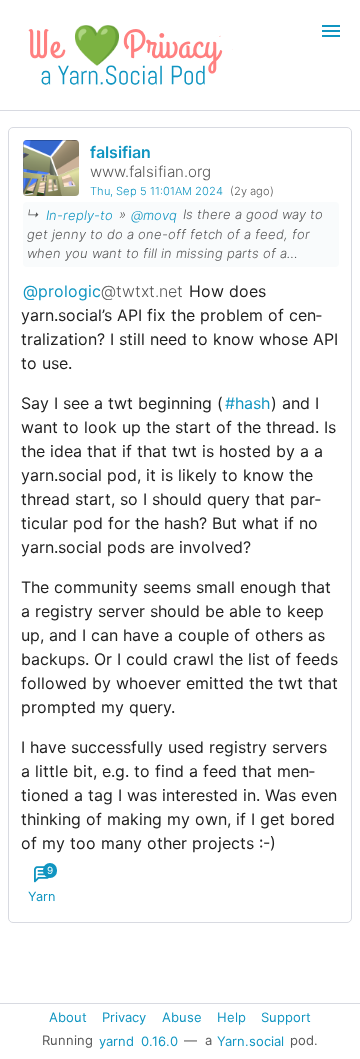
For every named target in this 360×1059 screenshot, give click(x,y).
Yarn (41, 885)
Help (231, 1017)
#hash (247, 403)
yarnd (116, 1040)
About (68, 1017)
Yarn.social (250, 1040)
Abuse (182, 1017)
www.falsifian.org (150, 171)
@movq (154, 214)
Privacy (124, 1017)
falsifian (120, 152)
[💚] (122, 90)
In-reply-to (79, 214)
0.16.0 (159, 1040)
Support (286, 1017)
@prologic (103, 291)
